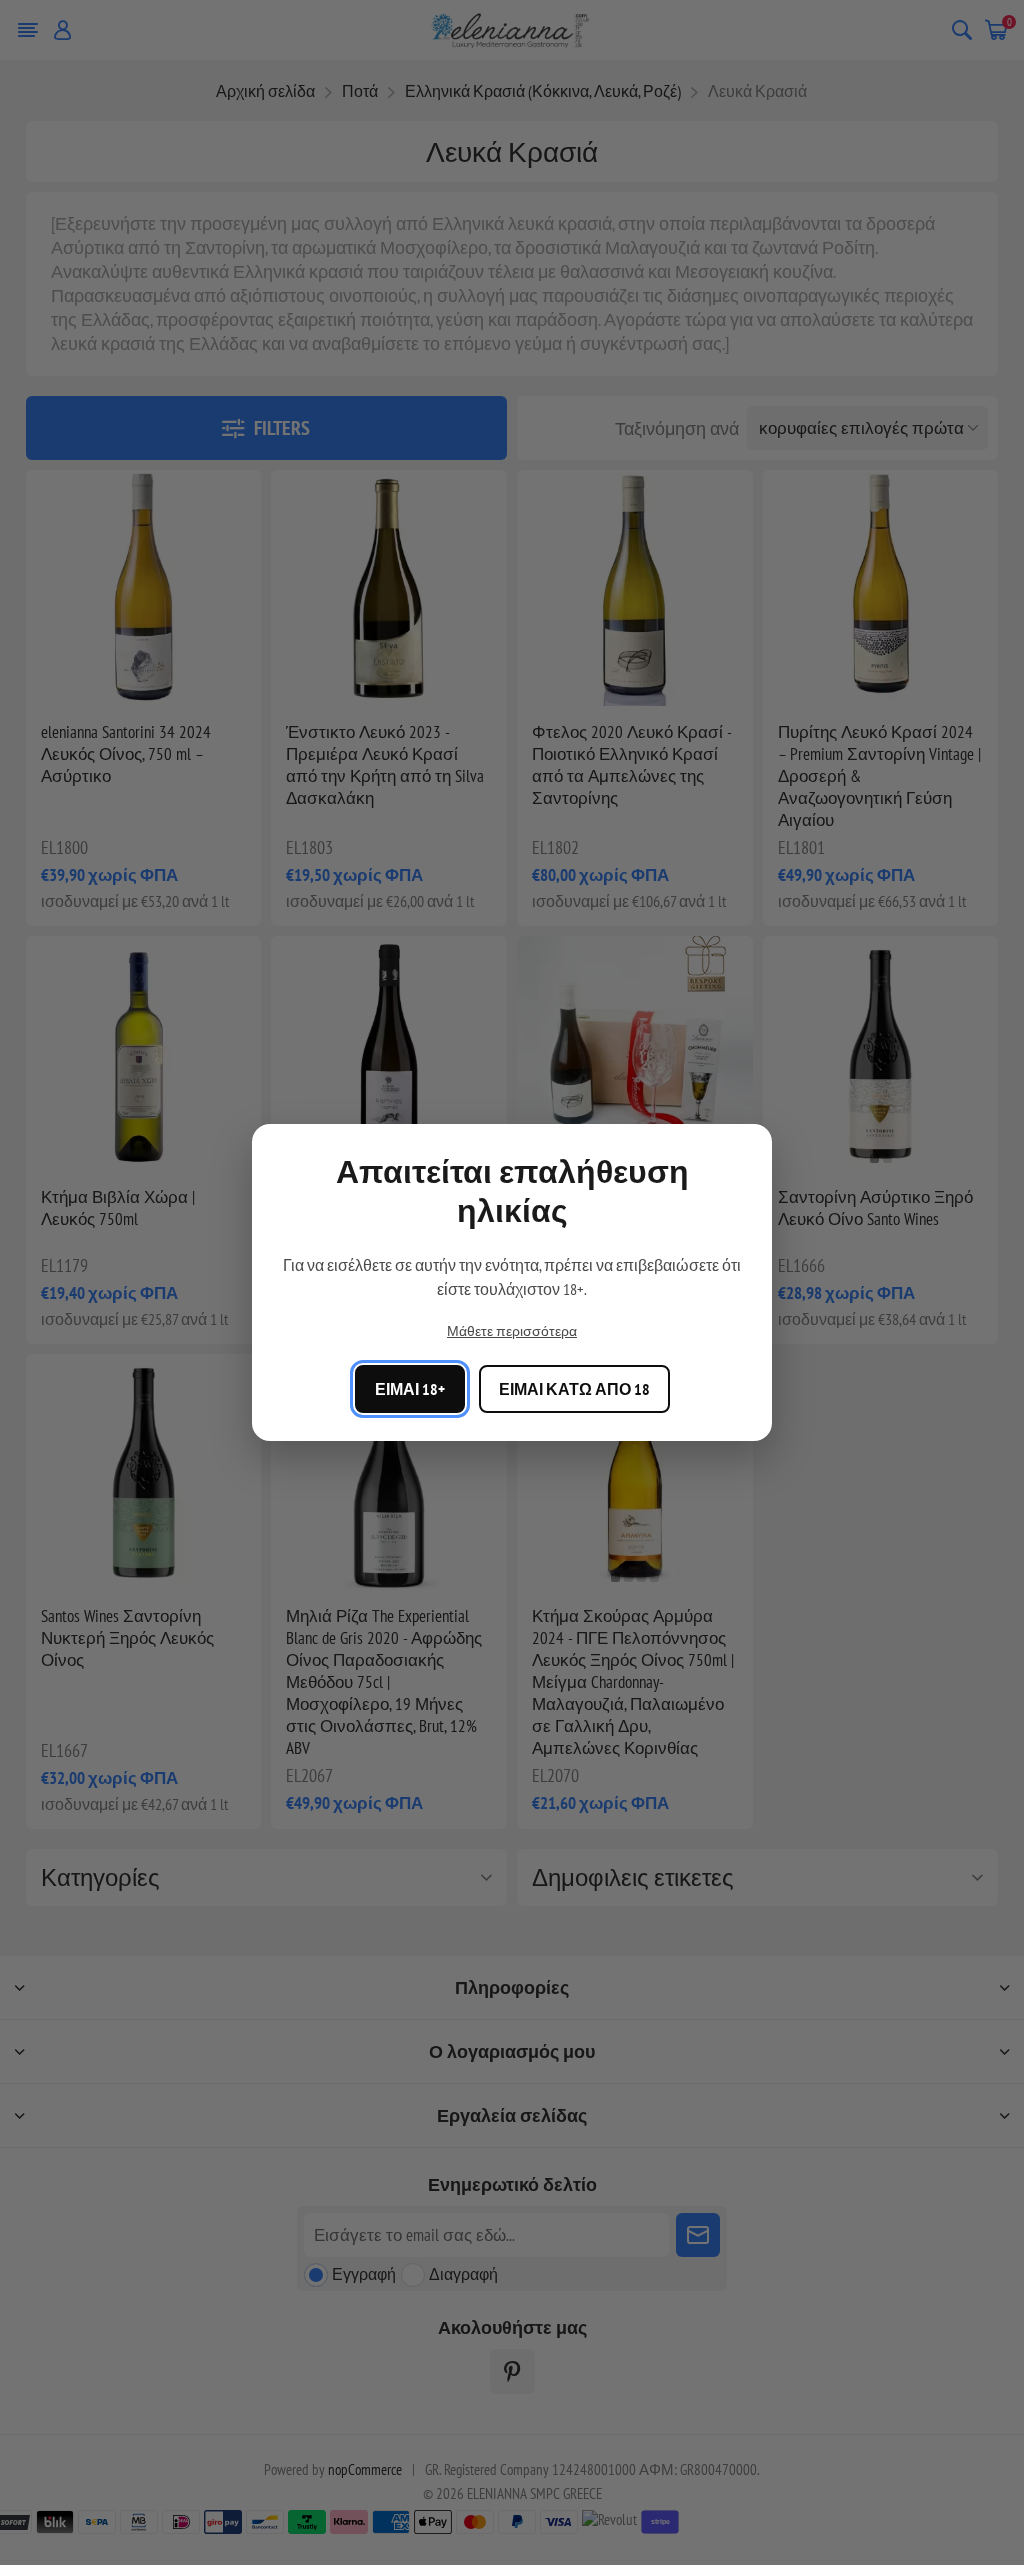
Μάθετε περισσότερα (512, 1331)
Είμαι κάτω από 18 (574, 1389)
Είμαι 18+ (410, 1389)
